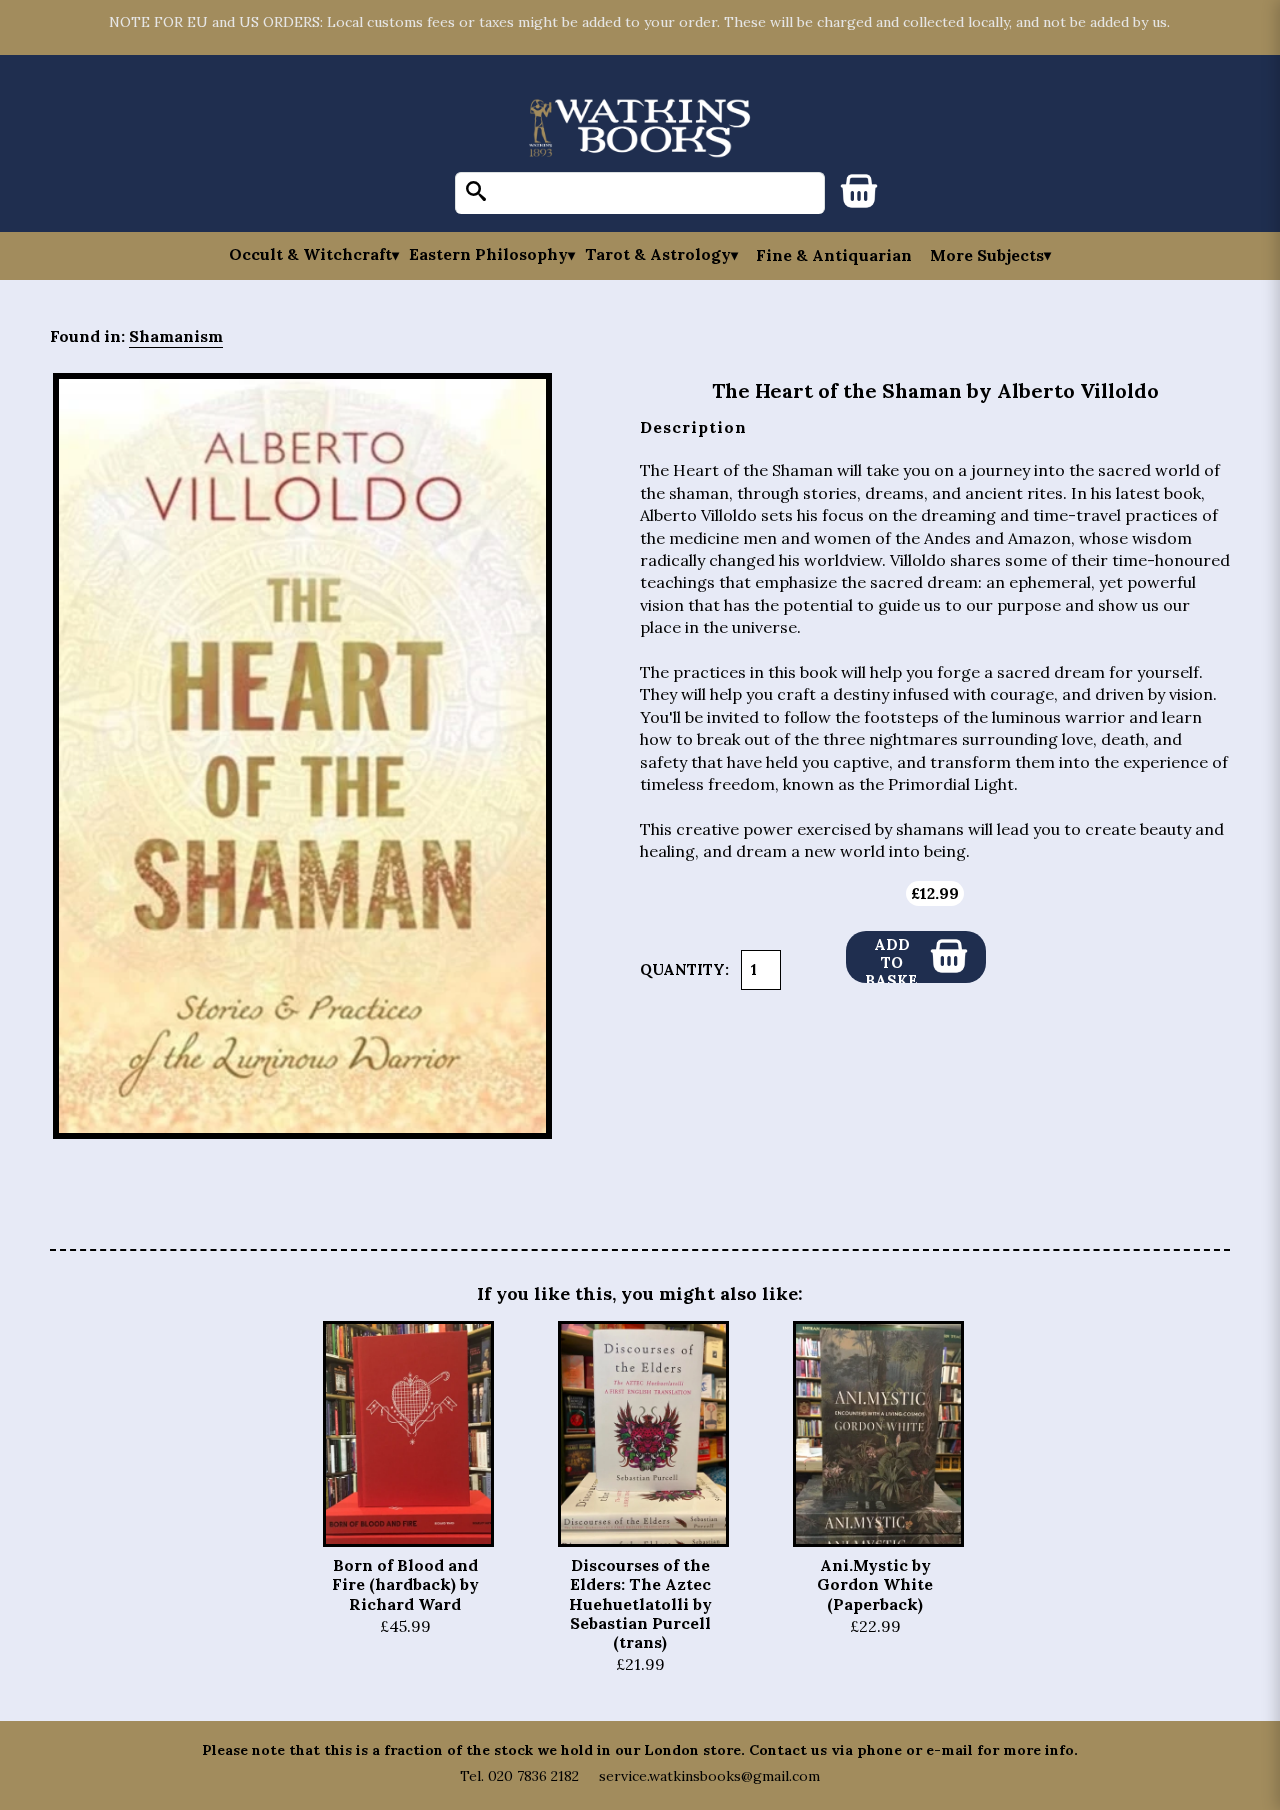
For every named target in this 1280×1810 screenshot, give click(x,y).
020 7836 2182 (533, 1776)
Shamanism (176, 336)
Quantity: (684, 969)
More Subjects (987, 255)
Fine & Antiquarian (834, 255)
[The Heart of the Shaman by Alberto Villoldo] (302, 756)
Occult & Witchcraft (310, 254)
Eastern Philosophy (488, 254)
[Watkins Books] (640, 129)
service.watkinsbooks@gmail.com (709, 1776)
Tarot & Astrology (658, 254)
